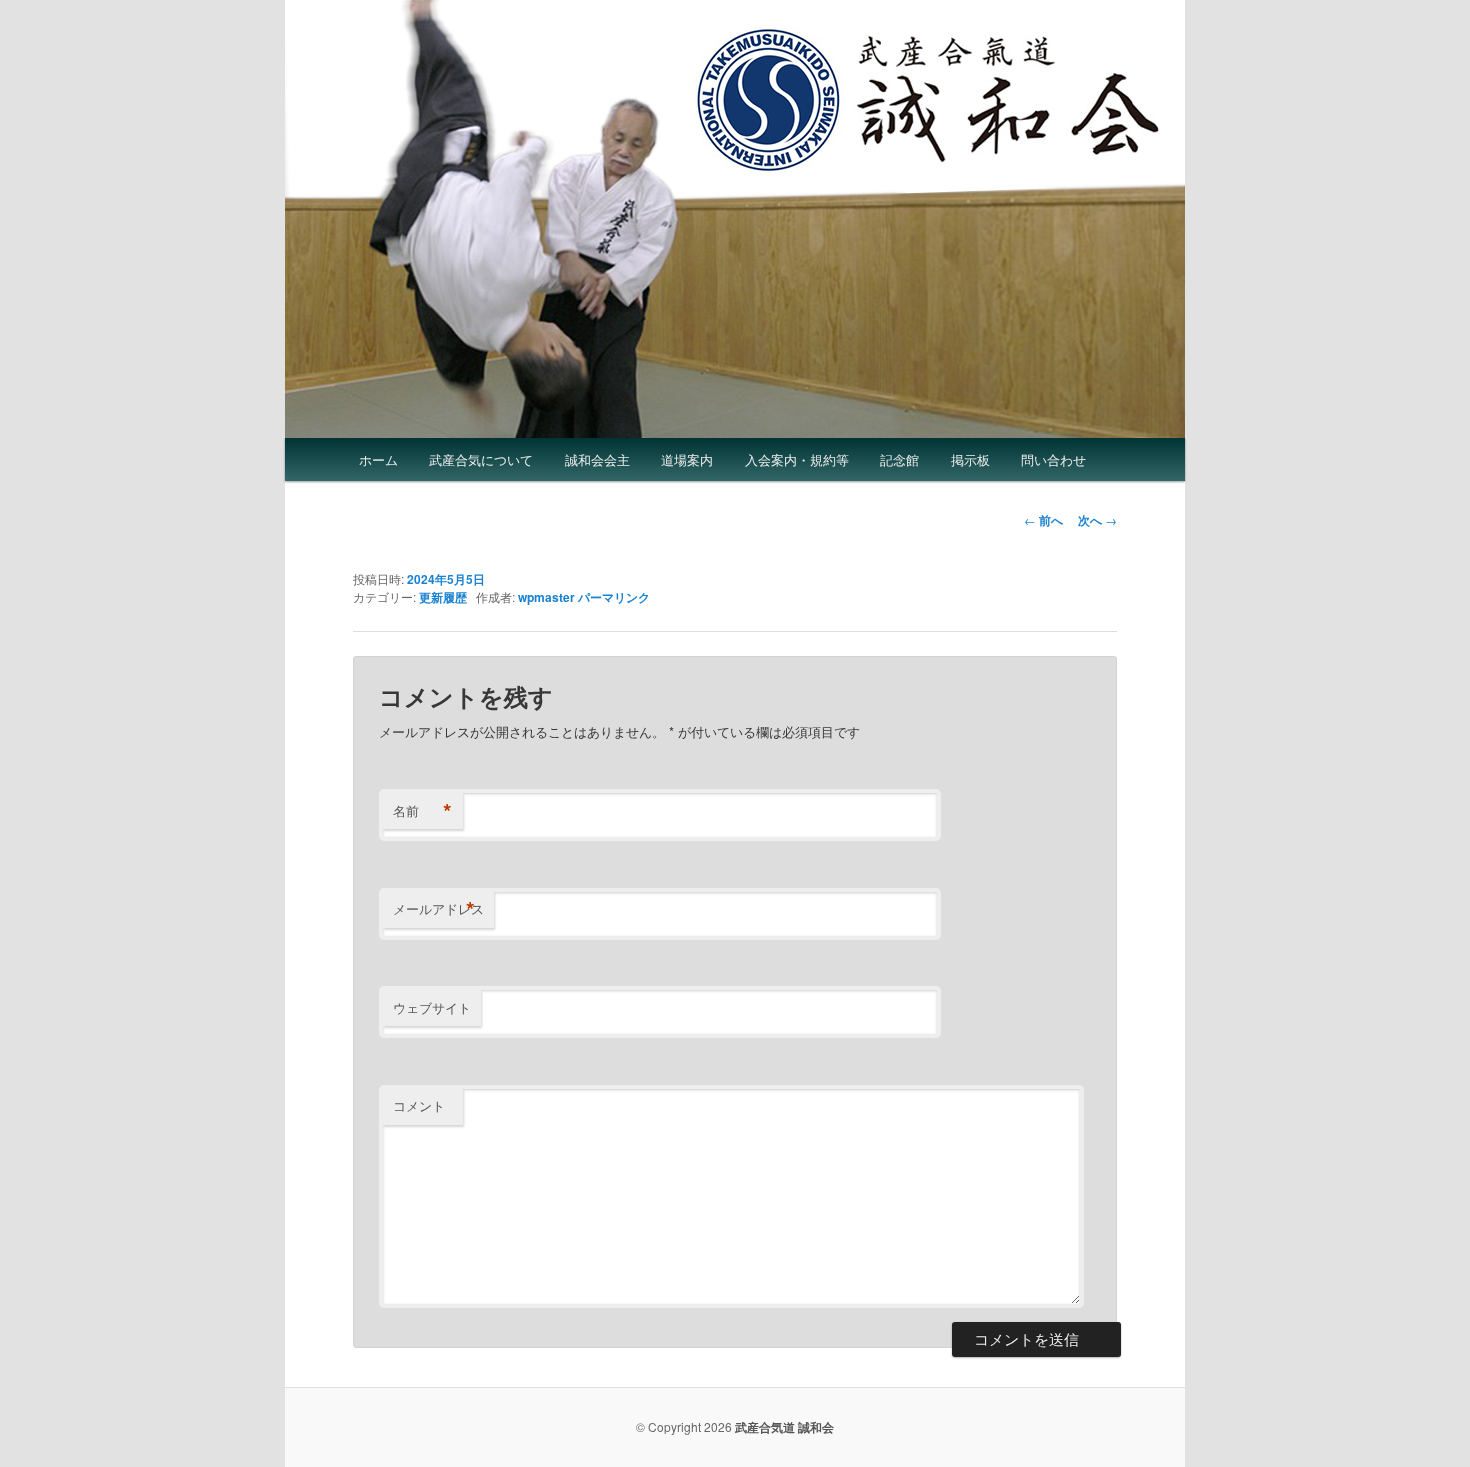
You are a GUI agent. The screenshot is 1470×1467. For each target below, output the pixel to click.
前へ (1043, 520)
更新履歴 (443, 597)
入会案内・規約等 (797, 459)
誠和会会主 (597, 459)
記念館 (899, 459)
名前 (422, 811)
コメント (419, 1105)
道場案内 (687, 459)
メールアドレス (438, 909)
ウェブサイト (432, 1007)
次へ (1097, 520)
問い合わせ (1053, 459)
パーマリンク (614, 597)
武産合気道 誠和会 (784, 1427)
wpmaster (546, 597)
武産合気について (481, 459)
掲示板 (970, 459)
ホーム (378, 459)
